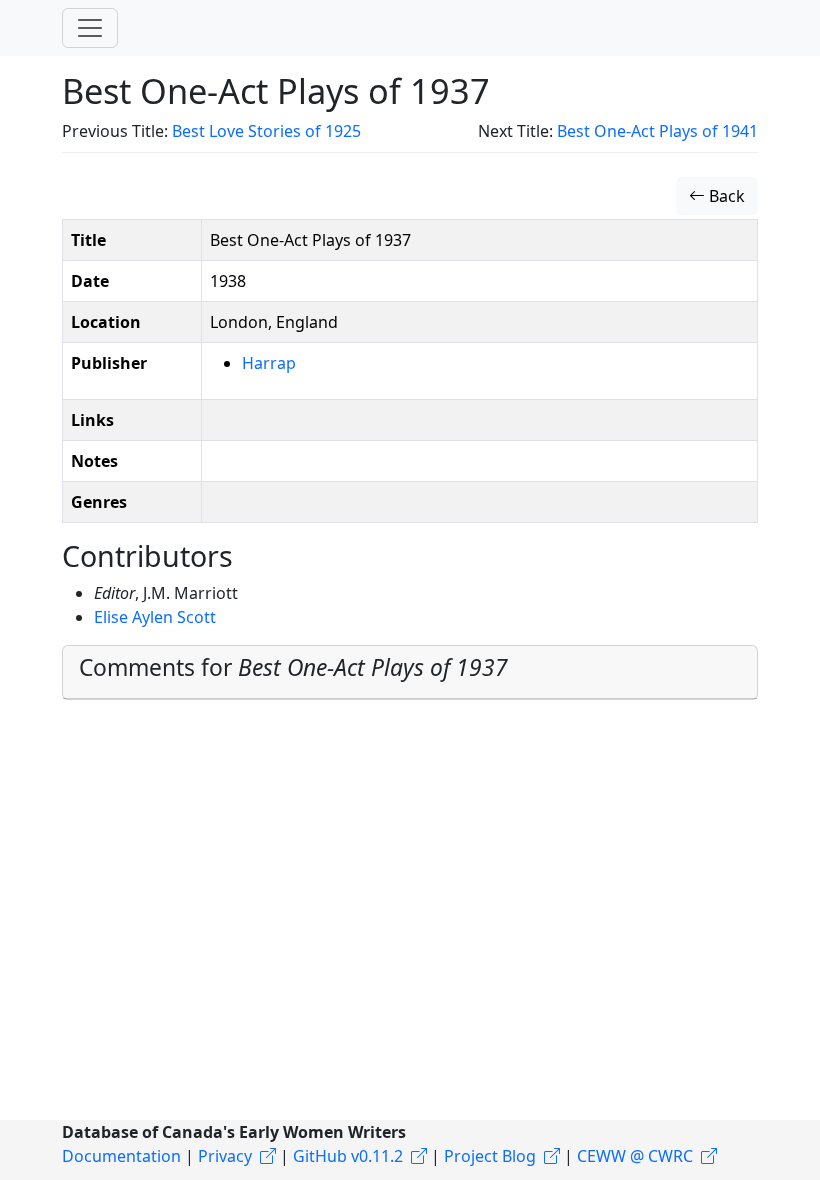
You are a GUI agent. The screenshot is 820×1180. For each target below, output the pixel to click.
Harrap (269, 363)
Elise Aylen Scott (155, 617)
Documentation (121, 1156)
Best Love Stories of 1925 (266, 131)
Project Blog (490, 1156)
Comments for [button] (293, 667)
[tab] (410, 672)
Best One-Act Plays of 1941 (657, 131)
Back (725, 196)
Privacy (225, 1156)
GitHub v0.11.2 (348, 1156)
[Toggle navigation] (90, 28)
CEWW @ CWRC (635, 1156)
